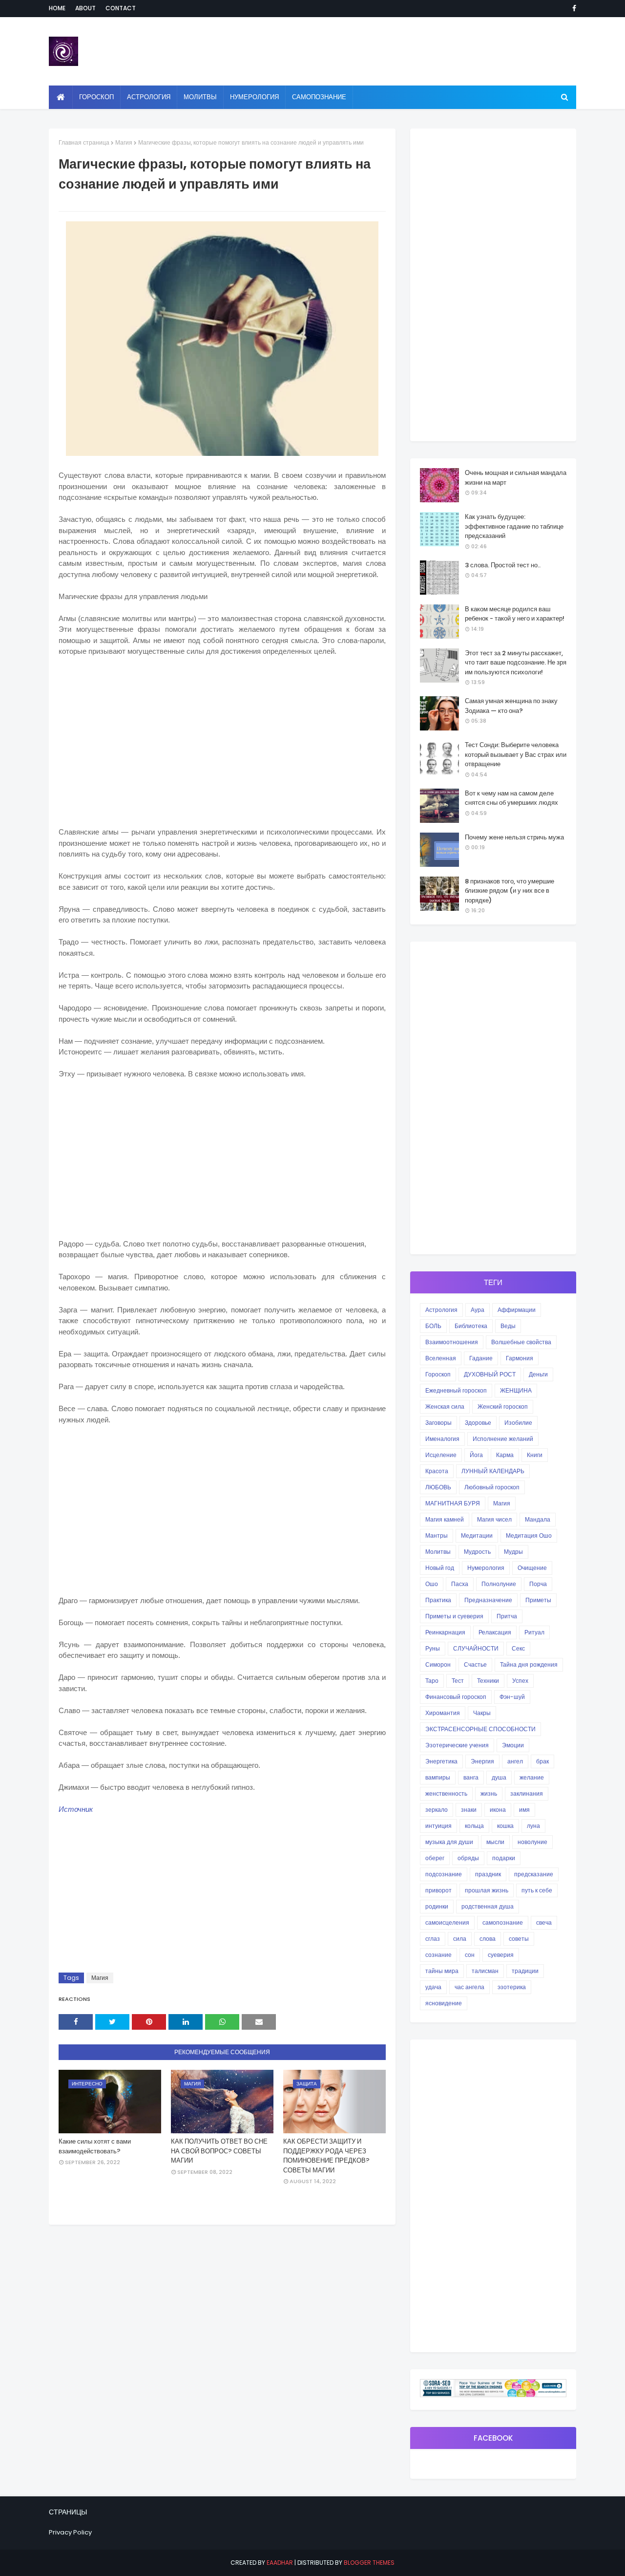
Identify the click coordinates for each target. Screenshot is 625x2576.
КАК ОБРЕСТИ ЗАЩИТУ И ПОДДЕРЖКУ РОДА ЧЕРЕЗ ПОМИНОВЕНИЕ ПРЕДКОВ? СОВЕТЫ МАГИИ (326, 2156)
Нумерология (486, 1568)
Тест (458, 1681)
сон (470, 1955)
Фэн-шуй (512, 1697)
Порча (538, 1584)
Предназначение (488, 1600)
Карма (505, 1455)
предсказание (534, 1874)
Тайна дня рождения (529, 1664)
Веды (508, 1326)
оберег (435, 1858)
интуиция (438, 1826)
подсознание (444, 1874)
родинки (437, 1906)
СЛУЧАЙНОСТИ (476, 1648)
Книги (535, 1455)
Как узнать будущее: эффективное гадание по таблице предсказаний (514, 526)
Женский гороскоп (503, 1406)
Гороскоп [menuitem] (96, 97)
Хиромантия (443, 1713)
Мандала (538, 1519)
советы (519, 1939)
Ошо (432, 1584)
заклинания (527, 1793)
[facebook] (573, 8)
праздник (488, 1874)
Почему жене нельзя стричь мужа (514, 837)
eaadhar (280, 2563)
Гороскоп (438, 1374)
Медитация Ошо (529, 1535)
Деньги (538, 1374)
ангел (515, 1761)
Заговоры (438, 1423)
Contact (121, 8)
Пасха (460, 1584)
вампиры (438, 1777)
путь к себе (537, 1890)
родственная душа (488, 1906)
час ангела (469, 1987)
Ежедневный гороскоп (456, 1390)
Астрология (441, 1310)
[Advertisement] (222, 736)
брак (542, 1761)
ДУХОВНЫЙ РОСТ (490, 1374)
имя (524, 1810)
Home (57, 8)
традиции (525, 1971)
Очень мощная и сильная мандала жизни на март (516, 478)
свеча (544, 1922)
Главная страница (84, 142)
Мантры (437, 1535)
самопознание (503, 1922)
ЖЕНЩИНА (516, 1390)
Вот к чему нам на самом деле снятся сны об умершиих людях (511, 798)
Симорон (438, 1664)
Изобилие (518, 1423)
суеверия (501, 1955)
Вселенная (441, 1358)
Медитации (477, 1535)
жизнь (489, 1793)
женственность (446, 1793)
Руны (433, 1648)
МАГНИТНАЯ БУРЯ (453, 1503)
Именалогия (442, 1439)
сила (460, 1939)
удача (433, 1987)
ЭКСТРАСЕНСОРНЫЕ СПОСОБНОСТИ (480, 1729)
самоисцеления (447, 1922)
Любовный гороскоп (492, 1487)
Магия (124, 142)
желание (532, 1777)
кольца (474, 1826)
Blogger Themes (369, 2563)
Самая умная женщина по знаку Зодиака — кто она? (511, 706)
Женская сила (445, 1406)
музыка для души (449, 1842)
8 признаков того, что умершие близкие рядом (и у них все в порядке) (510, 891)
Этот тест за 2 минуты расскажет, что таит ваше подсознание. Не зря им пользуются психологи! (516, 663)
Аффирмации (517, 1310)
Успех (520, 1681)
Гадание (481, 1358)
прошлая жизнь (487, 1890)
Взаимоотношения (452, 1342)
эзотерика (512, 1987)
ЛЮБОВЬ (438, 1487)
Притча (507, 1616)
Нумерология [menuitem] (254, 97)
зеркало (437, 1810)
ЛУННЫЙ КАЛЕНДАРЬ (493, 1471)
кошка (505, 1826)
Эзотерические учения (457, 1745)
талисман (485, 1971)
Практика (438, 1600)
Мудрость (477, 1552)
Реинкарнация (445, 1632)
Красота (437, 1471)
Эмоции (513, 1745)
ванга (471, 1777)
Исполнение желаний (503, 1439)
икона (498, 1810)
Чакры (482, 1713)
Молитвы (438, 1552)
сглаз (433, 1939)
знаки (469, 1810)
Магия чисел (494, 1519)
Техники (488, 1681)
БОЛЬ (433, 1326)
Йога (476, 1455)
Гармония (520, 1358)
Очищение (532, 1568)
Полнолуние (499, 1584)
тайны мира (442, 1971)
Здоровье (478, 1423)
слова (488, 1939)
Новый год (440, 1568)
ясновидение (444, 2003)
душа (499, 1777)
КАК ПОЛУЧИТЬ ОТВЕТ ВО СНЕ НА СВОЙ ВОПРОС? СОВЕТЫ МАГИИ (219, 2151)
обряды (468, 1858)
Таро (432, 1681)
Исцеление (441, 1455)
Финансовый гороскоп (456, 1697)
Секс (518, 1648)
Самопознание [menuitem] (319, 97)
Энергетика (441, 1761)
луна (533, 1826)
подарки (504, 1858)
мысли (495, 1842)
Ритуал (534, 1632)
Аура (478, 1310)
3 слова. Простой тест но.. (503, 565)
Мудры (513, 1552)
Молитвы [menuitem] (200, 97)
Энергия (482, 1761)
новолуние (532, 1842)
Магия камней (445, 1519)
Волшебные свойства (521, 1342)
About (85, 8)
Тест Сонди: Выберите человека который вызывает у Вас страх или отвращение (516, 754)
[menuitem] (61, 97)
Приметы (538, 1600)
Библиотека (471, 1326)
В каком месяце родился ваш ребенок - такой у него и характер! (515, 614)
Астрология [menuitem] (149, 97)
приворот (438, 1890)
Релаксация (495, 1632)
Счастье (475, 1664)
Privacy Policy (70, 2532)
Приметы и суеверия (454, 1616)
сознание (438, 1955)
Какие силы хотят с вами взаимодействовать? (95, 2146)
